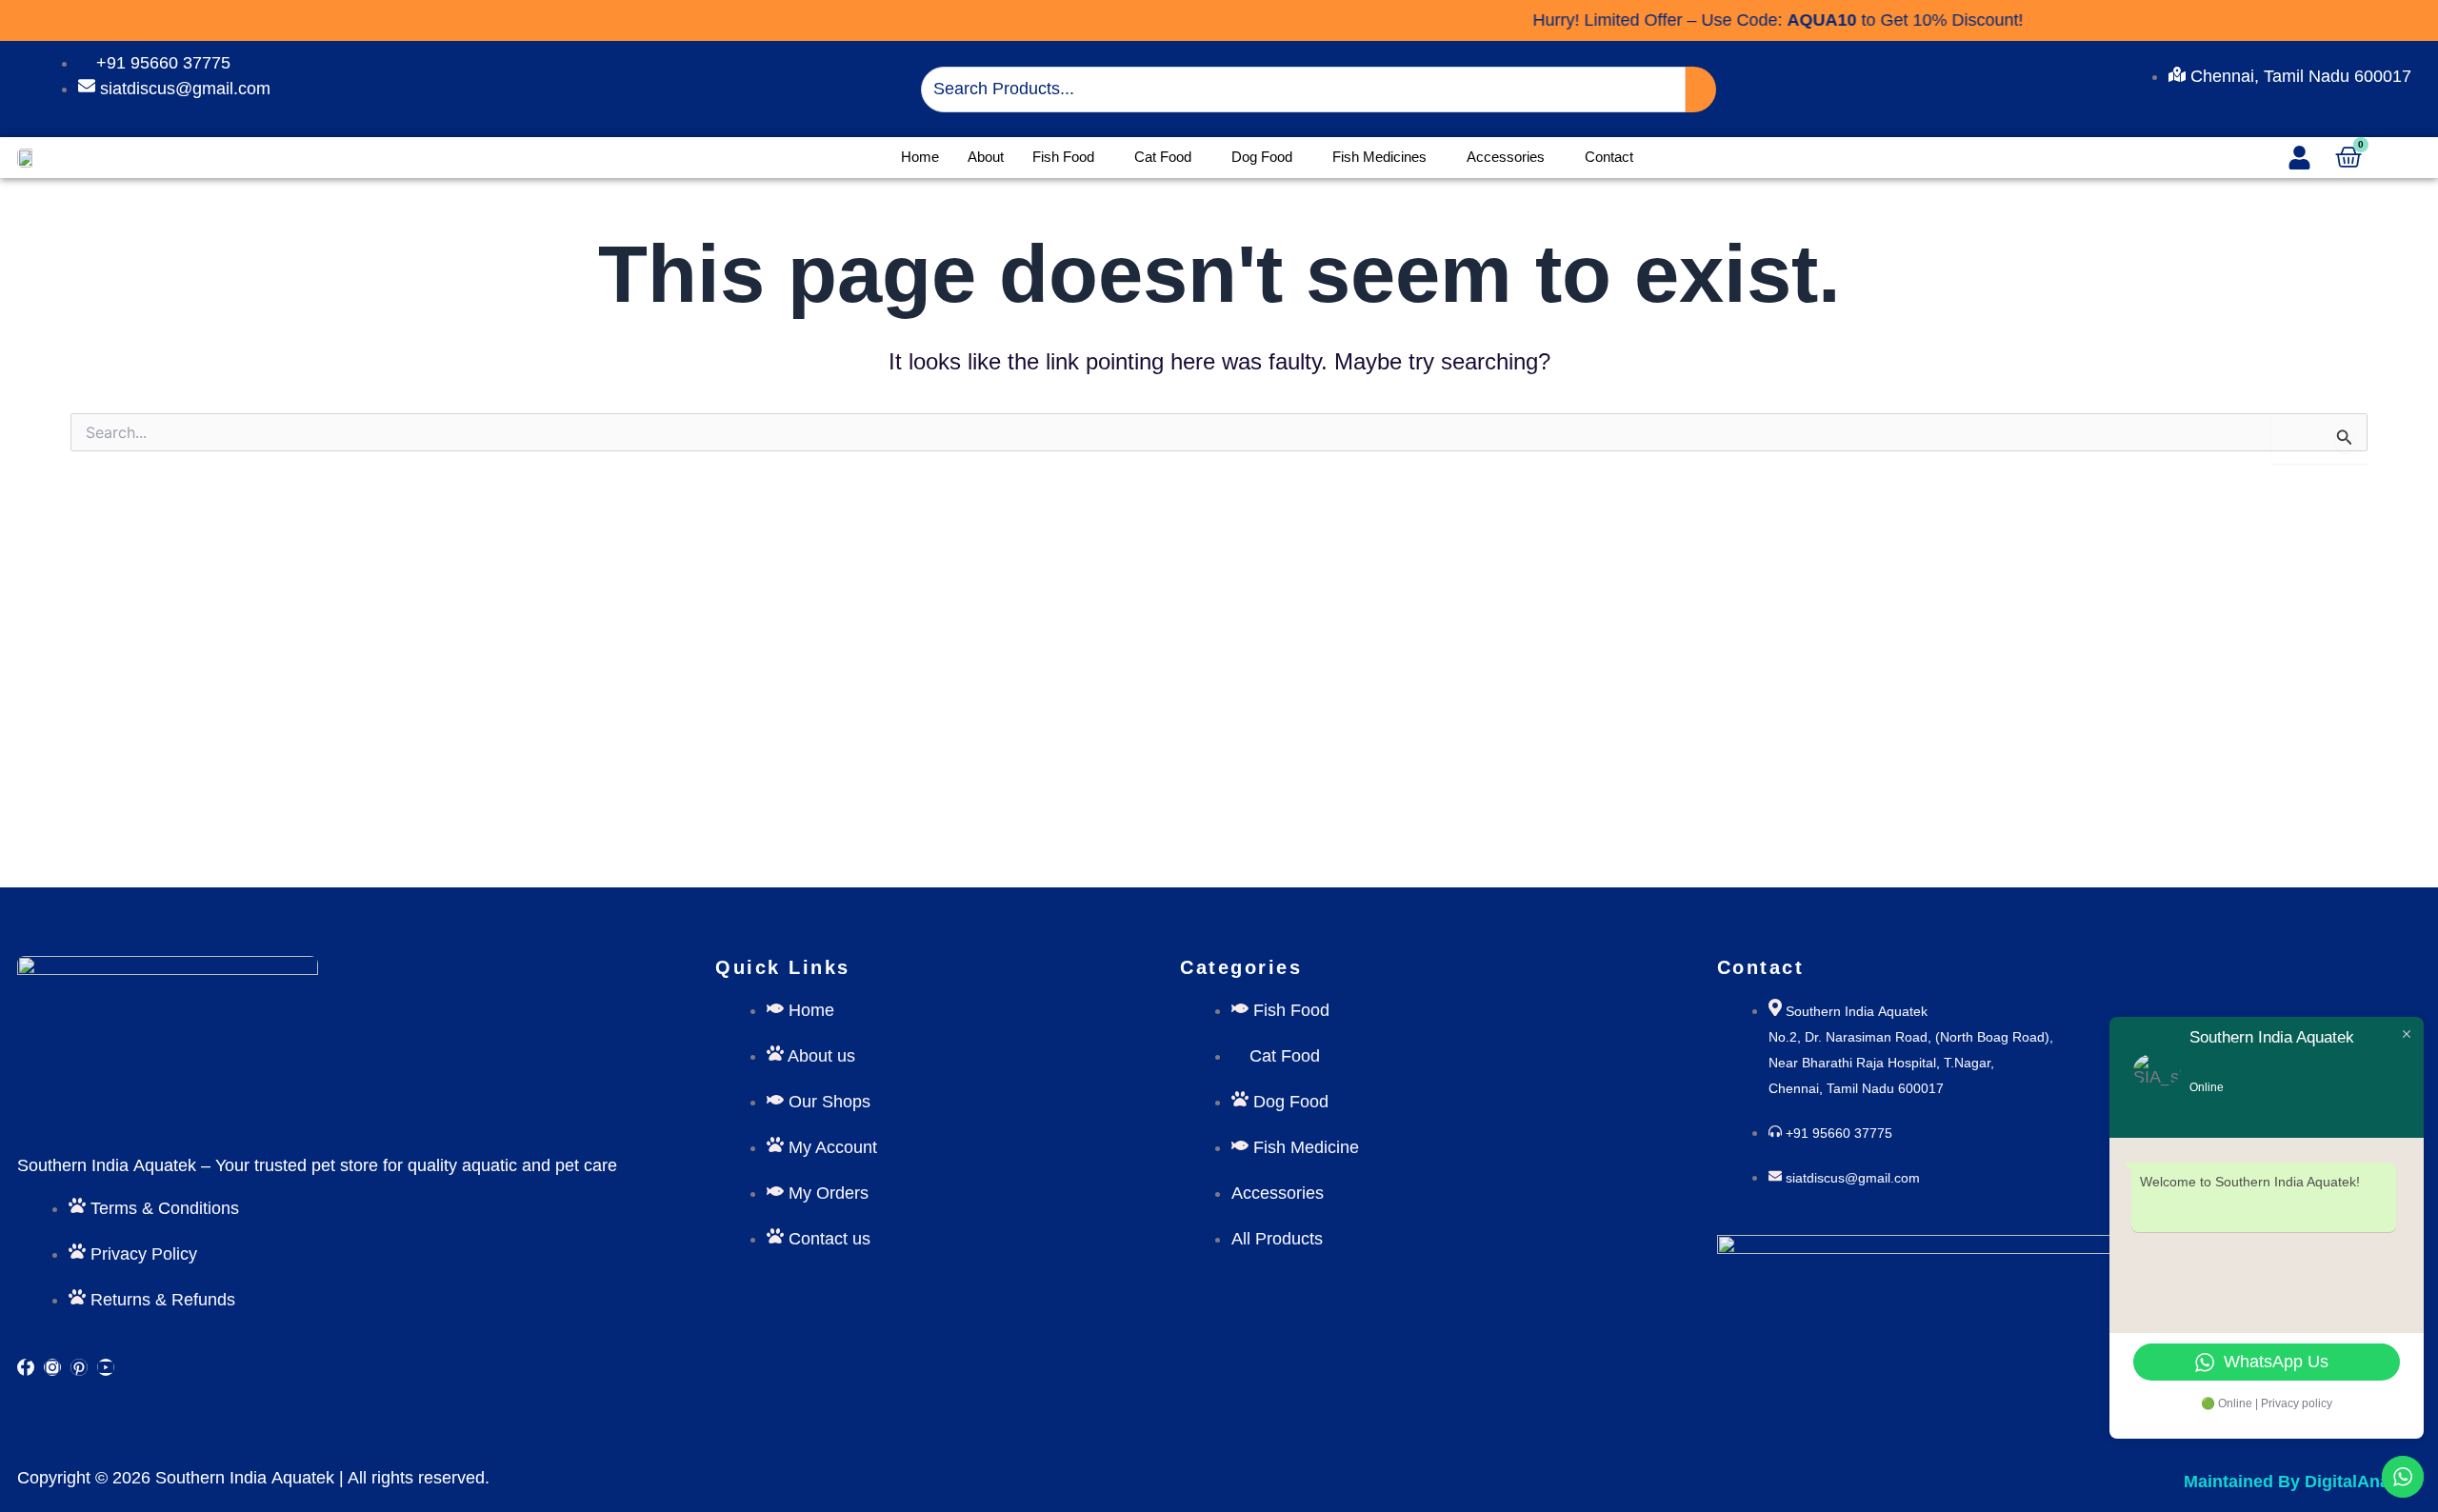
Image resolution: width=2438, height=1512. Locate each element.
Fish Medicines (1379, 157)
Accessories (1506, 157)
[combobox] (1303, 90)
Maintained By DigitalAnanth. (2302, 1482)
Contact (1609, 157)
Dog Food (1262, 157)
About (986, 157)
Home (920, 157)
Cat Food (1163, 157)
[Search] (1701, 90)
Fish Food (1063, 157)
